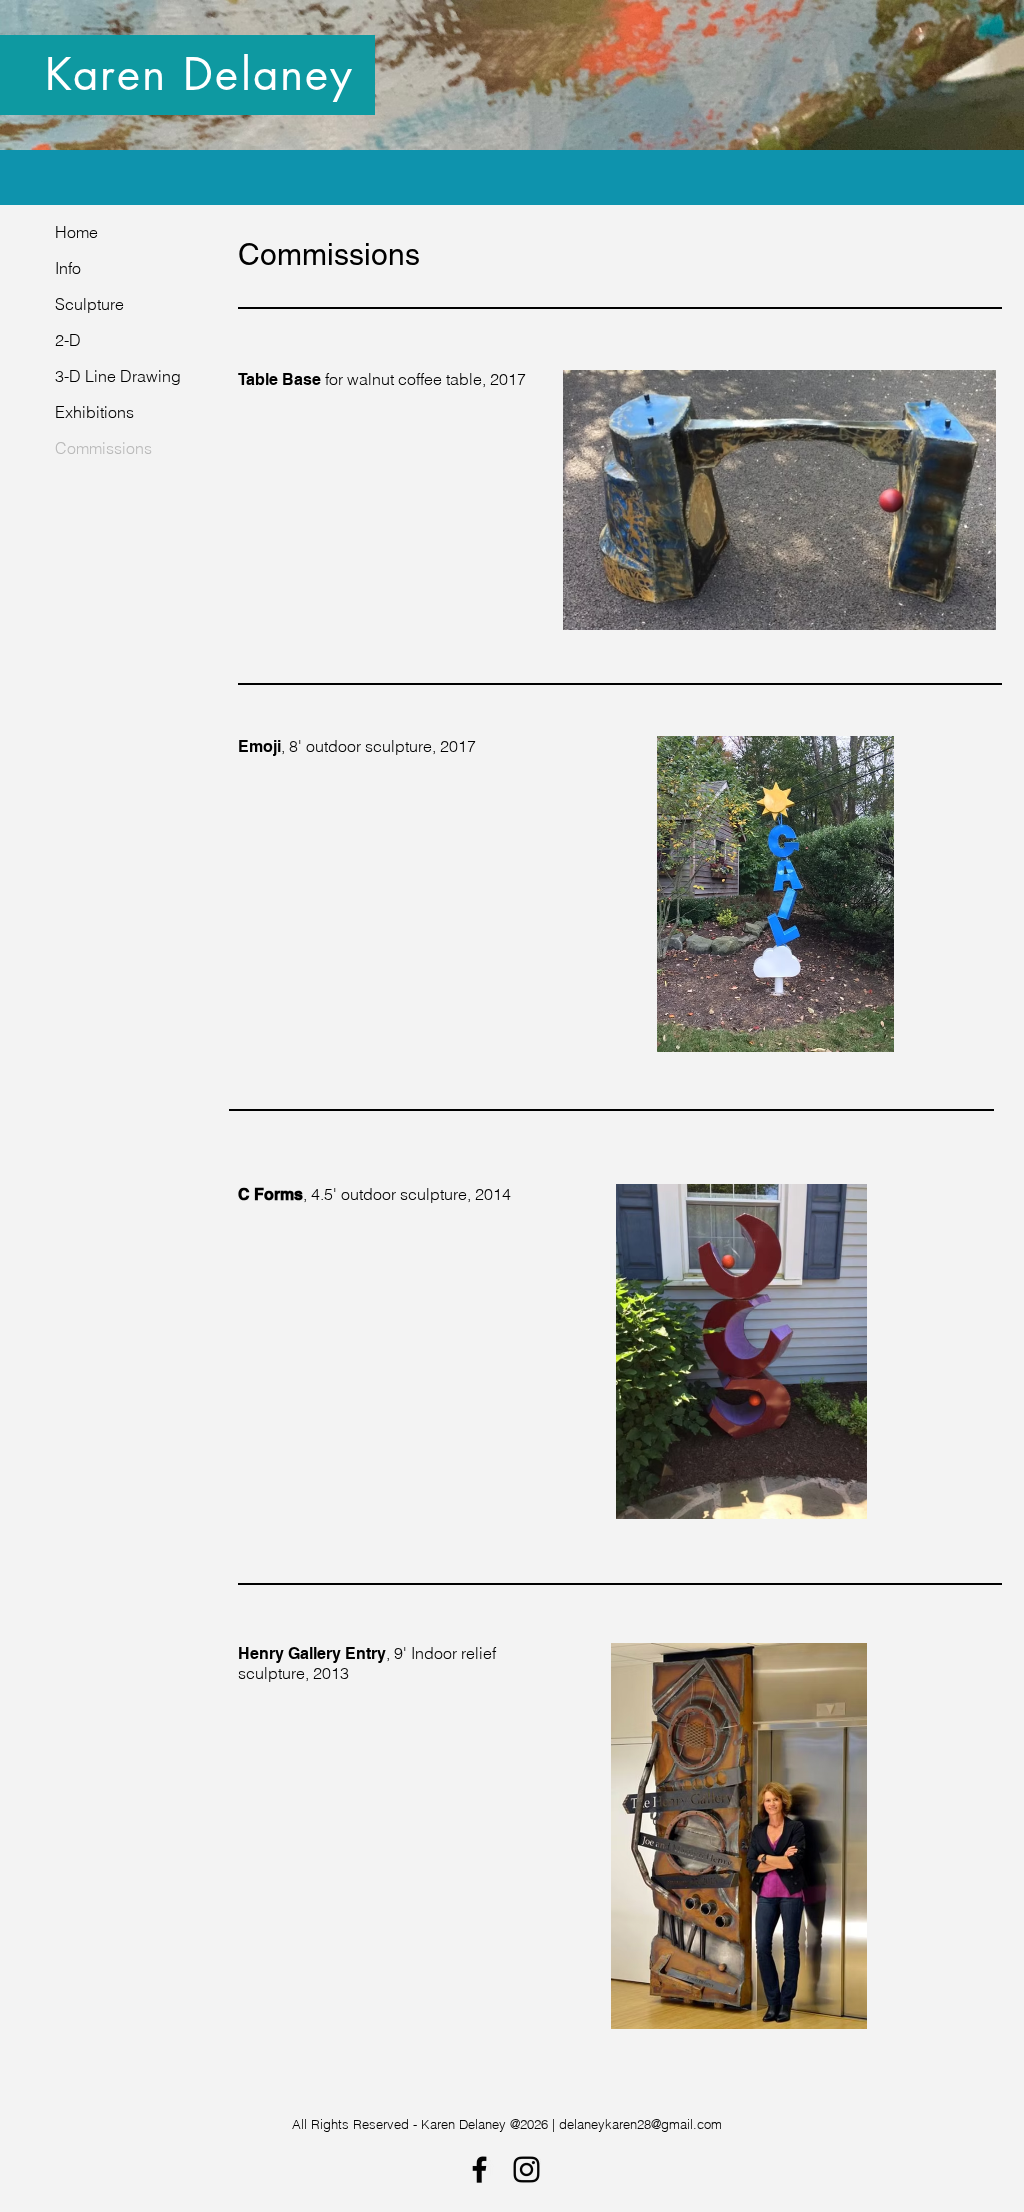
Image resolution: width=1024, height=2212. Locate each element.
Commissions (103, 448)
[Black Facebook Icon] (479, 2169)
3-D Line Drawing (118, 376)
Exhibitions (94, 412)
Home (76, 232)
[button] (779, 500)
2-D (68, 340)
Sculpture (89, 304)
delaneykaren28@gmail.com (640, 2124)
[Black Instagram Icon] (526, 2169)
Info (68, 268)
